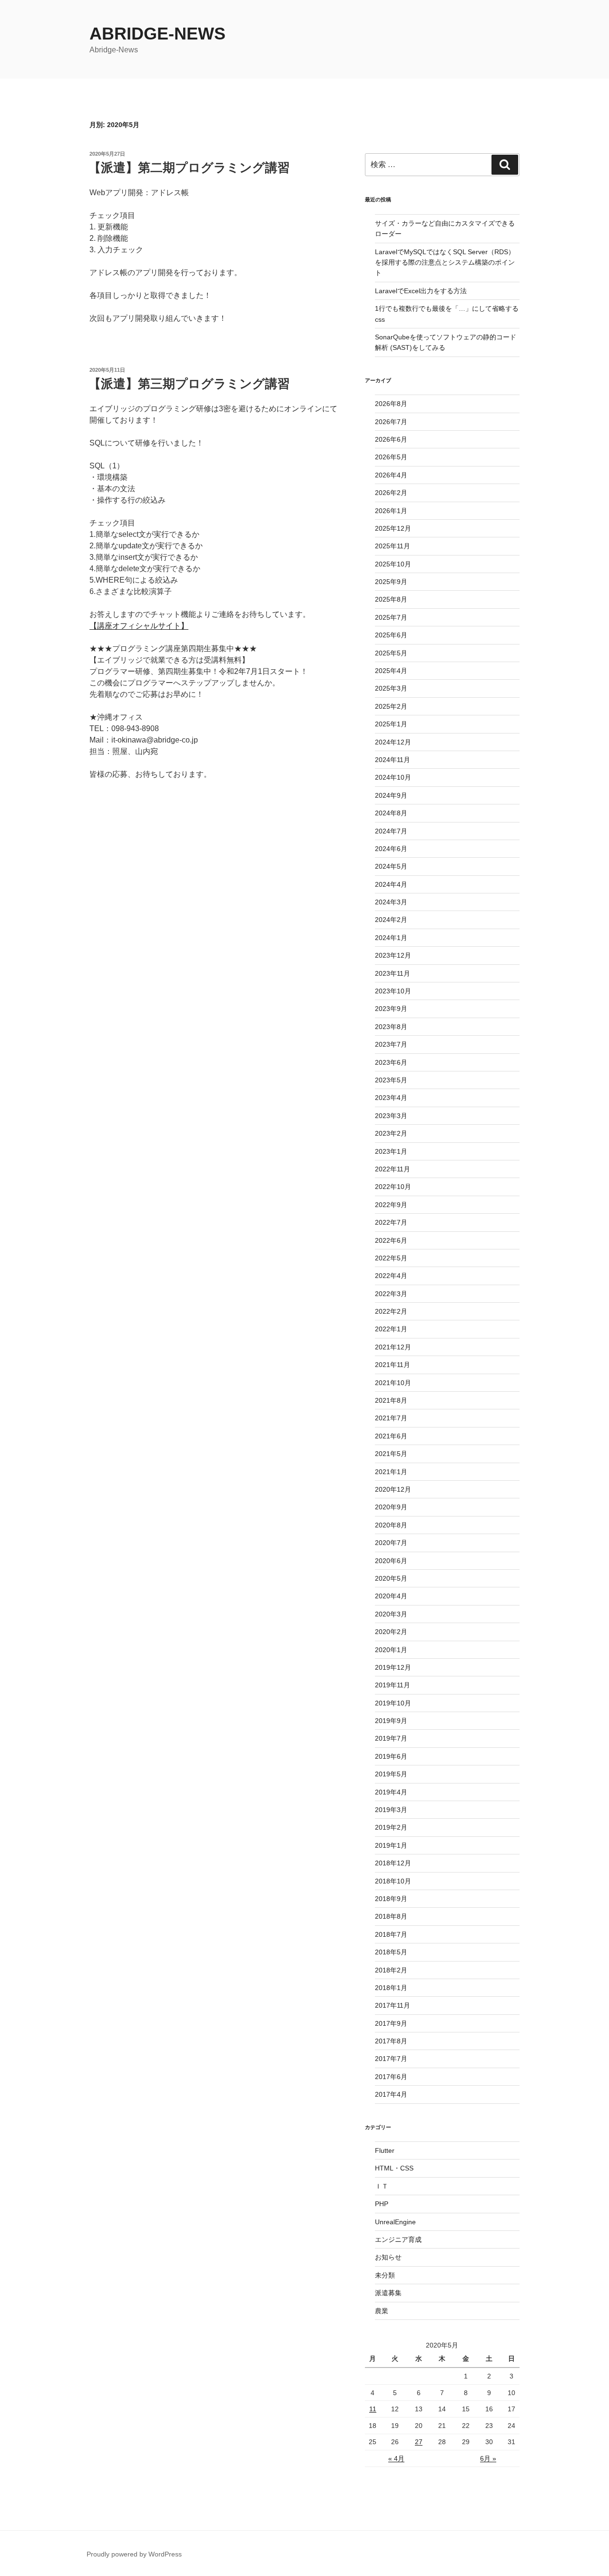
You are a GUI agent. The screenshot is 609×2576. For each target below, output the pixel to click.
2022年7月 (391, 1222)
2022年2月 (391, 1311)
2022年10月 (393, 1187)
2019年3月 (391, 1810)
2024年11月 (393, 760)
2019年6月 (391, 1756)
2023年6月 (391, 1062)
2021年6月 (391, 1436)
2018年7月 (391, 1934)
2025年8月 (391, 599)
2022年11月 (393, 1169)
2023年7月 (391, 1044)
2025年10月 (393, 564)
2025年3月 (391, 688)
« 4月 (396, 2458)
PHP (382, 2204)
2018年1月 (391, 1988)
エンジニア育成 (398, 2239)
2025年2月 (391, 706)
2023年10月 (393, 991)
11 (373, 2409)
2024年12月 (393, 742)
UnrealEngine (395, 2222)
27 (419, 2442)
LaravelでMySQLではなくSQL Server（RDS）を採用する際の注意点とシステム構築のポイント (445, 263)
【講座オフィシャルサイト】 (139, 626)
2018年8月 (391, 1916)
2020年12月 (393, 1489)
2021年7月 (391, 1418)
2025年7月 (391, 617)
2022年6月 (391, 1240)
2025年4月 (391, 671)
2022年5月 (391, 1258)
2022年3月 (391, 1294)
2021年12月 (393, 1347)
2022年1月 (391, 1329)
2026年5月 (391, 457)
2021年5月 (391, 1454)
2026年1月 (391, 511)
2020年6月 (391, 1561)
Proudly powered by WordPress (134, 2554)
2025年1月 (391, 724)
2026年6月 (391, 439)
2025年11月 (393, 546)
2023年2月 (391, 1133)
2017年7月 (391, 2059)
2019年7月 (391, 1738)
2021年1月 (391, 1472)
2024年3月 (391, 902)
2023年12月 (393, 955)
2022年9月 (391, 1205)
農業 (382, 2311)
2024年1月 (391, 938)
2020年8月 (391, 1525)
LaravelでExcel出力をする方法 (421, 291)
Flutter (385, 2150)
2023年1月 (391, 1151)
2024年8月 (391, 813)
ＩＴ (382, 2186)
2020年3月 (391, 1614)
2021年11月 (393, 1365)
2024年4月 (391, 884)
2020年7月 (391, 1543)
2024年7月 (391, 831)
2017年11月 (393, 2005)
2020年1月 (391, 1650)
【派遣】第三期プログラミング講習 (189, 384)
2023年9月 (391, 1009)
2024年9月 (391, 795)
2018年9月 (391, 1899)
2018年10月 (393, 1881)
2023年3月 (391, 1116)
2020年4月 (391, 1596)
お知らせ (388, 2257)
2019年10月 (393, 1703)
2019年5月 (391, 1774)
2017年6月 (391, 2077)
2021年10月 (393, 1383)
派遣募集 (388, 2293)
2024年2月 (391, 920)
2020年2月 (391, 1632)
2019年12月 (393, 1667)
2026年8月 (391, 404)
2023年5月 (391, 1080)
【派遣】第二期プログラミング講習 (189, 168)
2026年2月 (391, 493)
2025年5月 (391, 653)
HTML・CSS (394, 2168)
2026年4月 (391, 475)
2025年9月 (391, 582)
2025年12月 (393, 528)
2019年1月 (391, 1845)
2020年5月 (391, 1578)
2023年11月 (393, 973)
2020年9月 (391, 1507)
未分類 (385, 2275)
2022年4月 (391, 1276)
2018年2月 (391, 1970)
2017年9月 (391, 2023)
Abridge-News (157, 34)
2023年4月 (391, 1098)
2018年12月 (393, 1863)
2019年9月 (391, 1721)
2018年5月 (391, 1952)
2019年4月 (391, 1792)
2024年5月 (391, 866)
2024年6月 (391, 849)
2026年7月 (391, 422)
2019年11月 (393, 1685)
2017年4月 (391, 2094)
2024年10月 (393, 777)
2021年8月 (391, 1400)
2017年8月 (391, 2041)
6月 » (488, 2458)
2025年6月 (391, 635)
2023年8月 (391, 1027)
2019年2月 (391, 1827)
